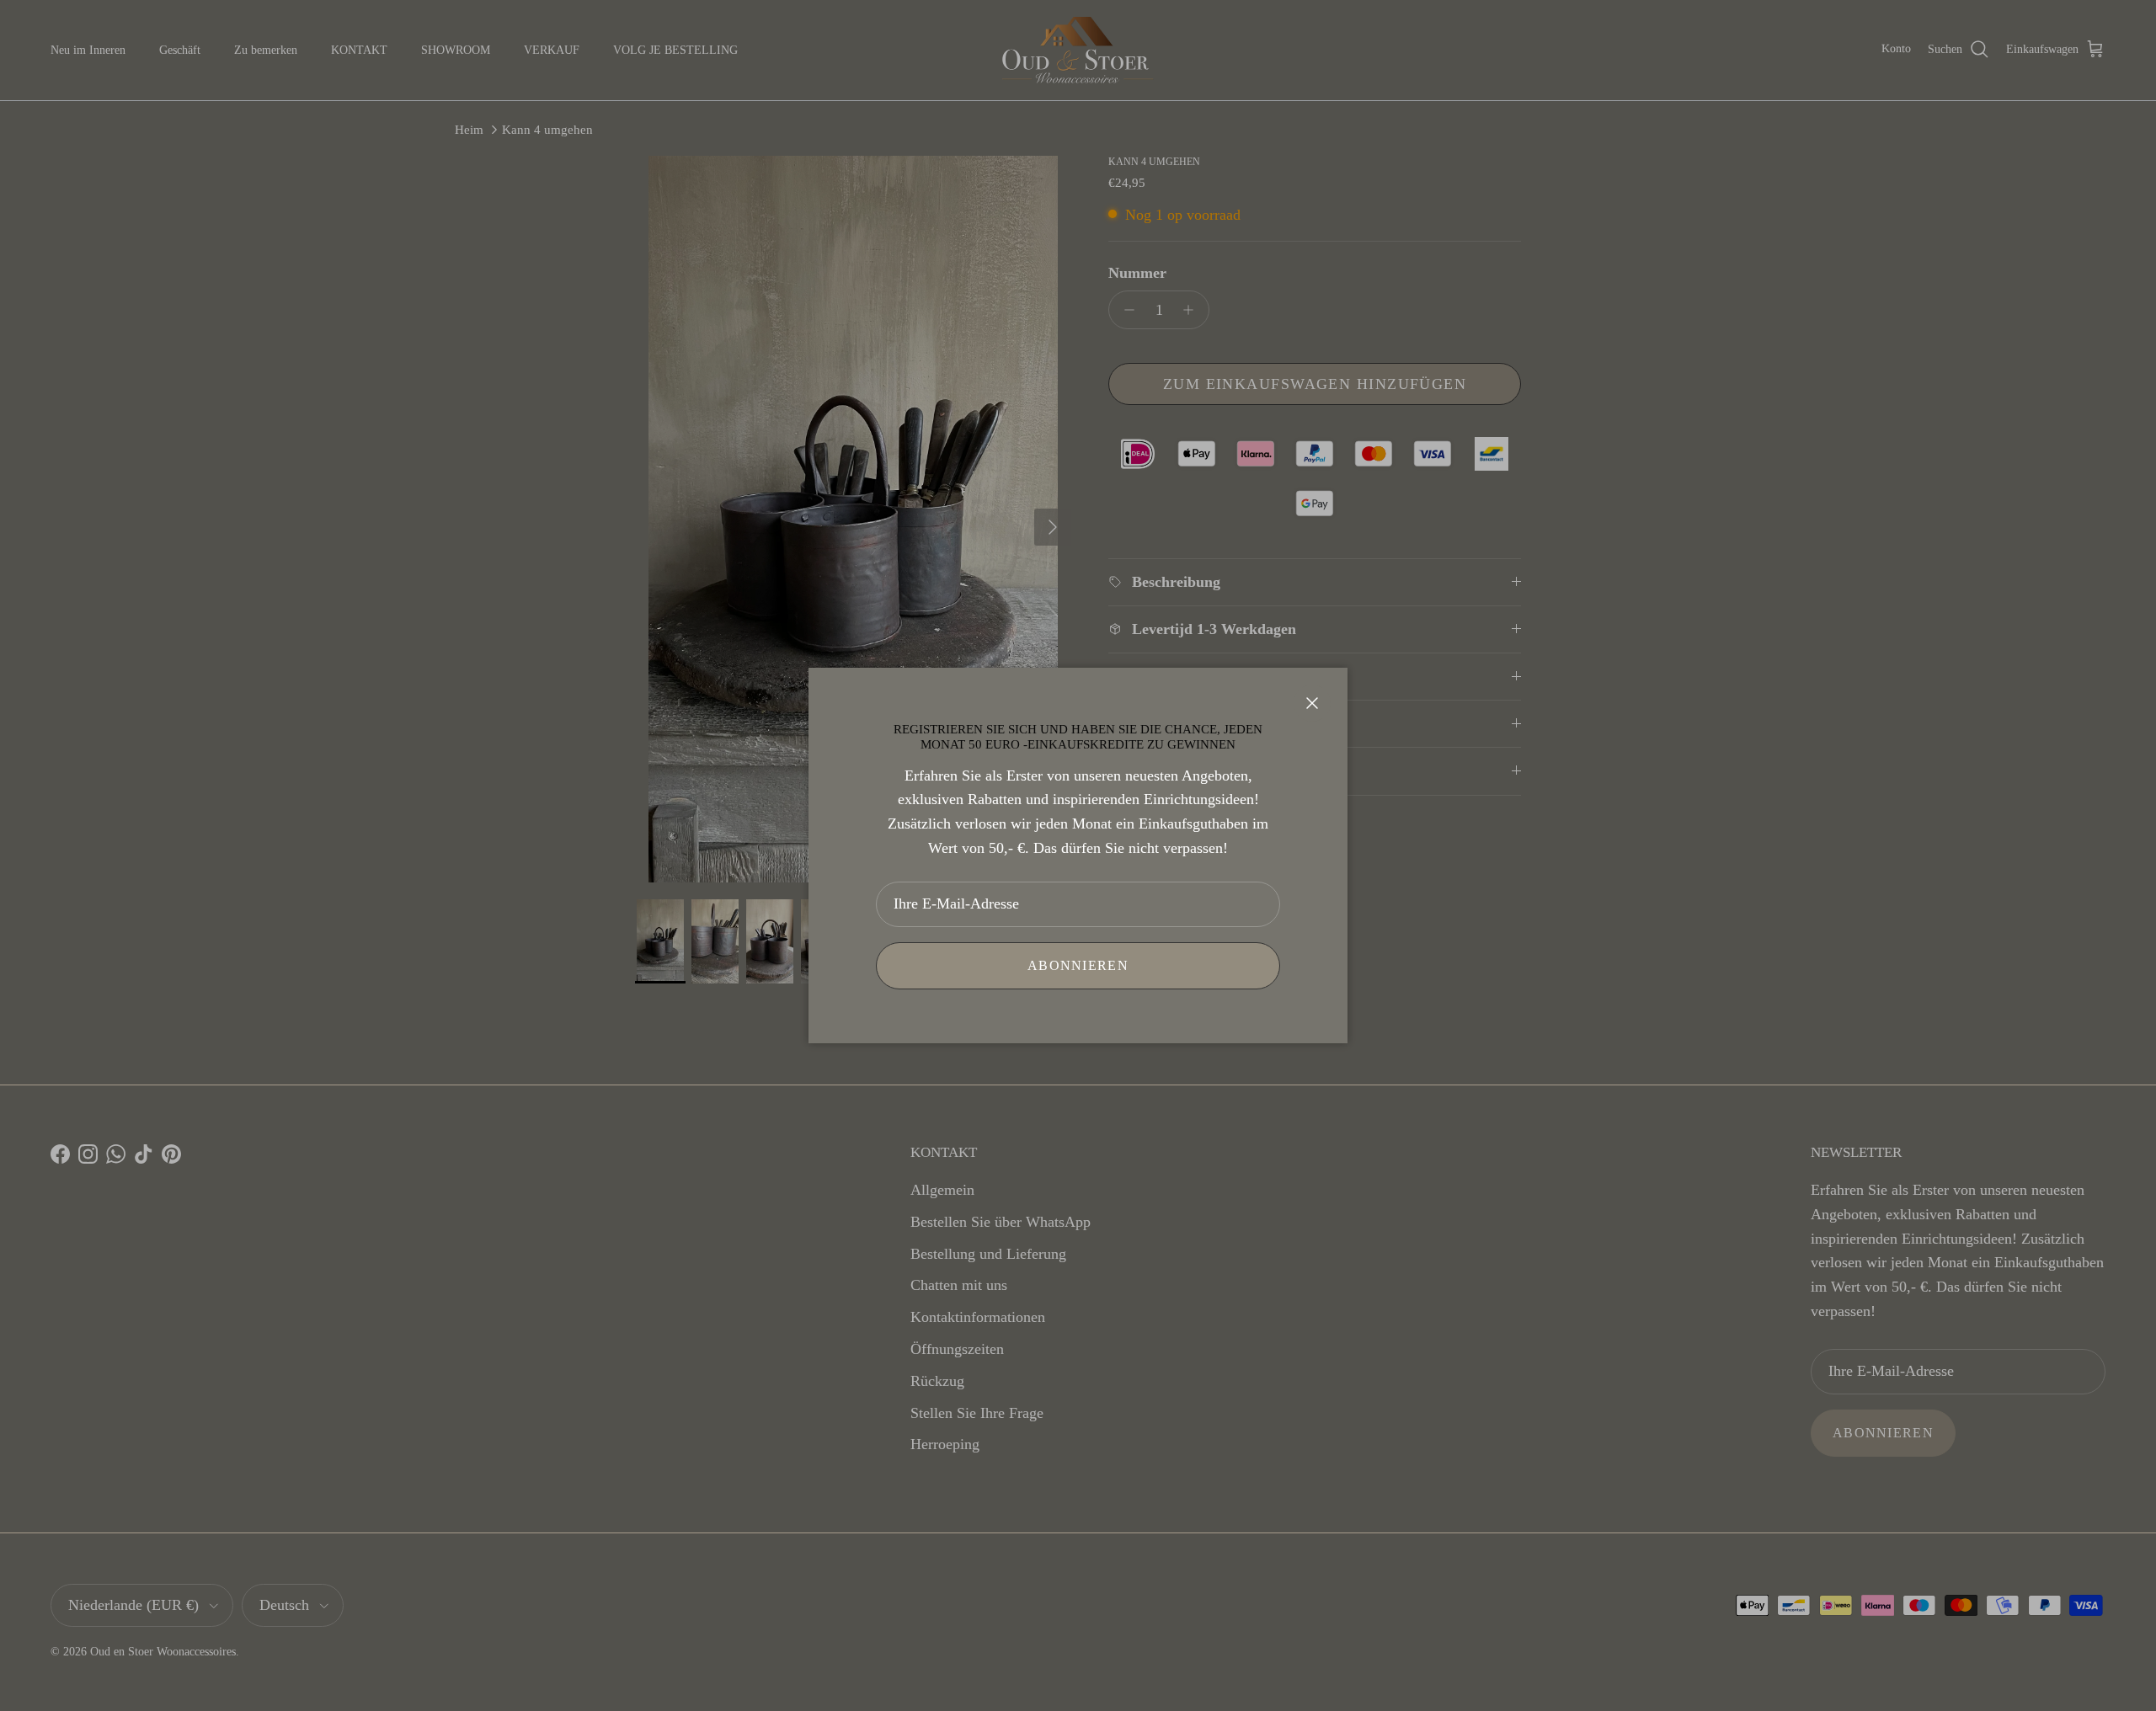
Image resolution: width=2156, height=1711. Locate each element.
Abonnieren (1078, 965)
